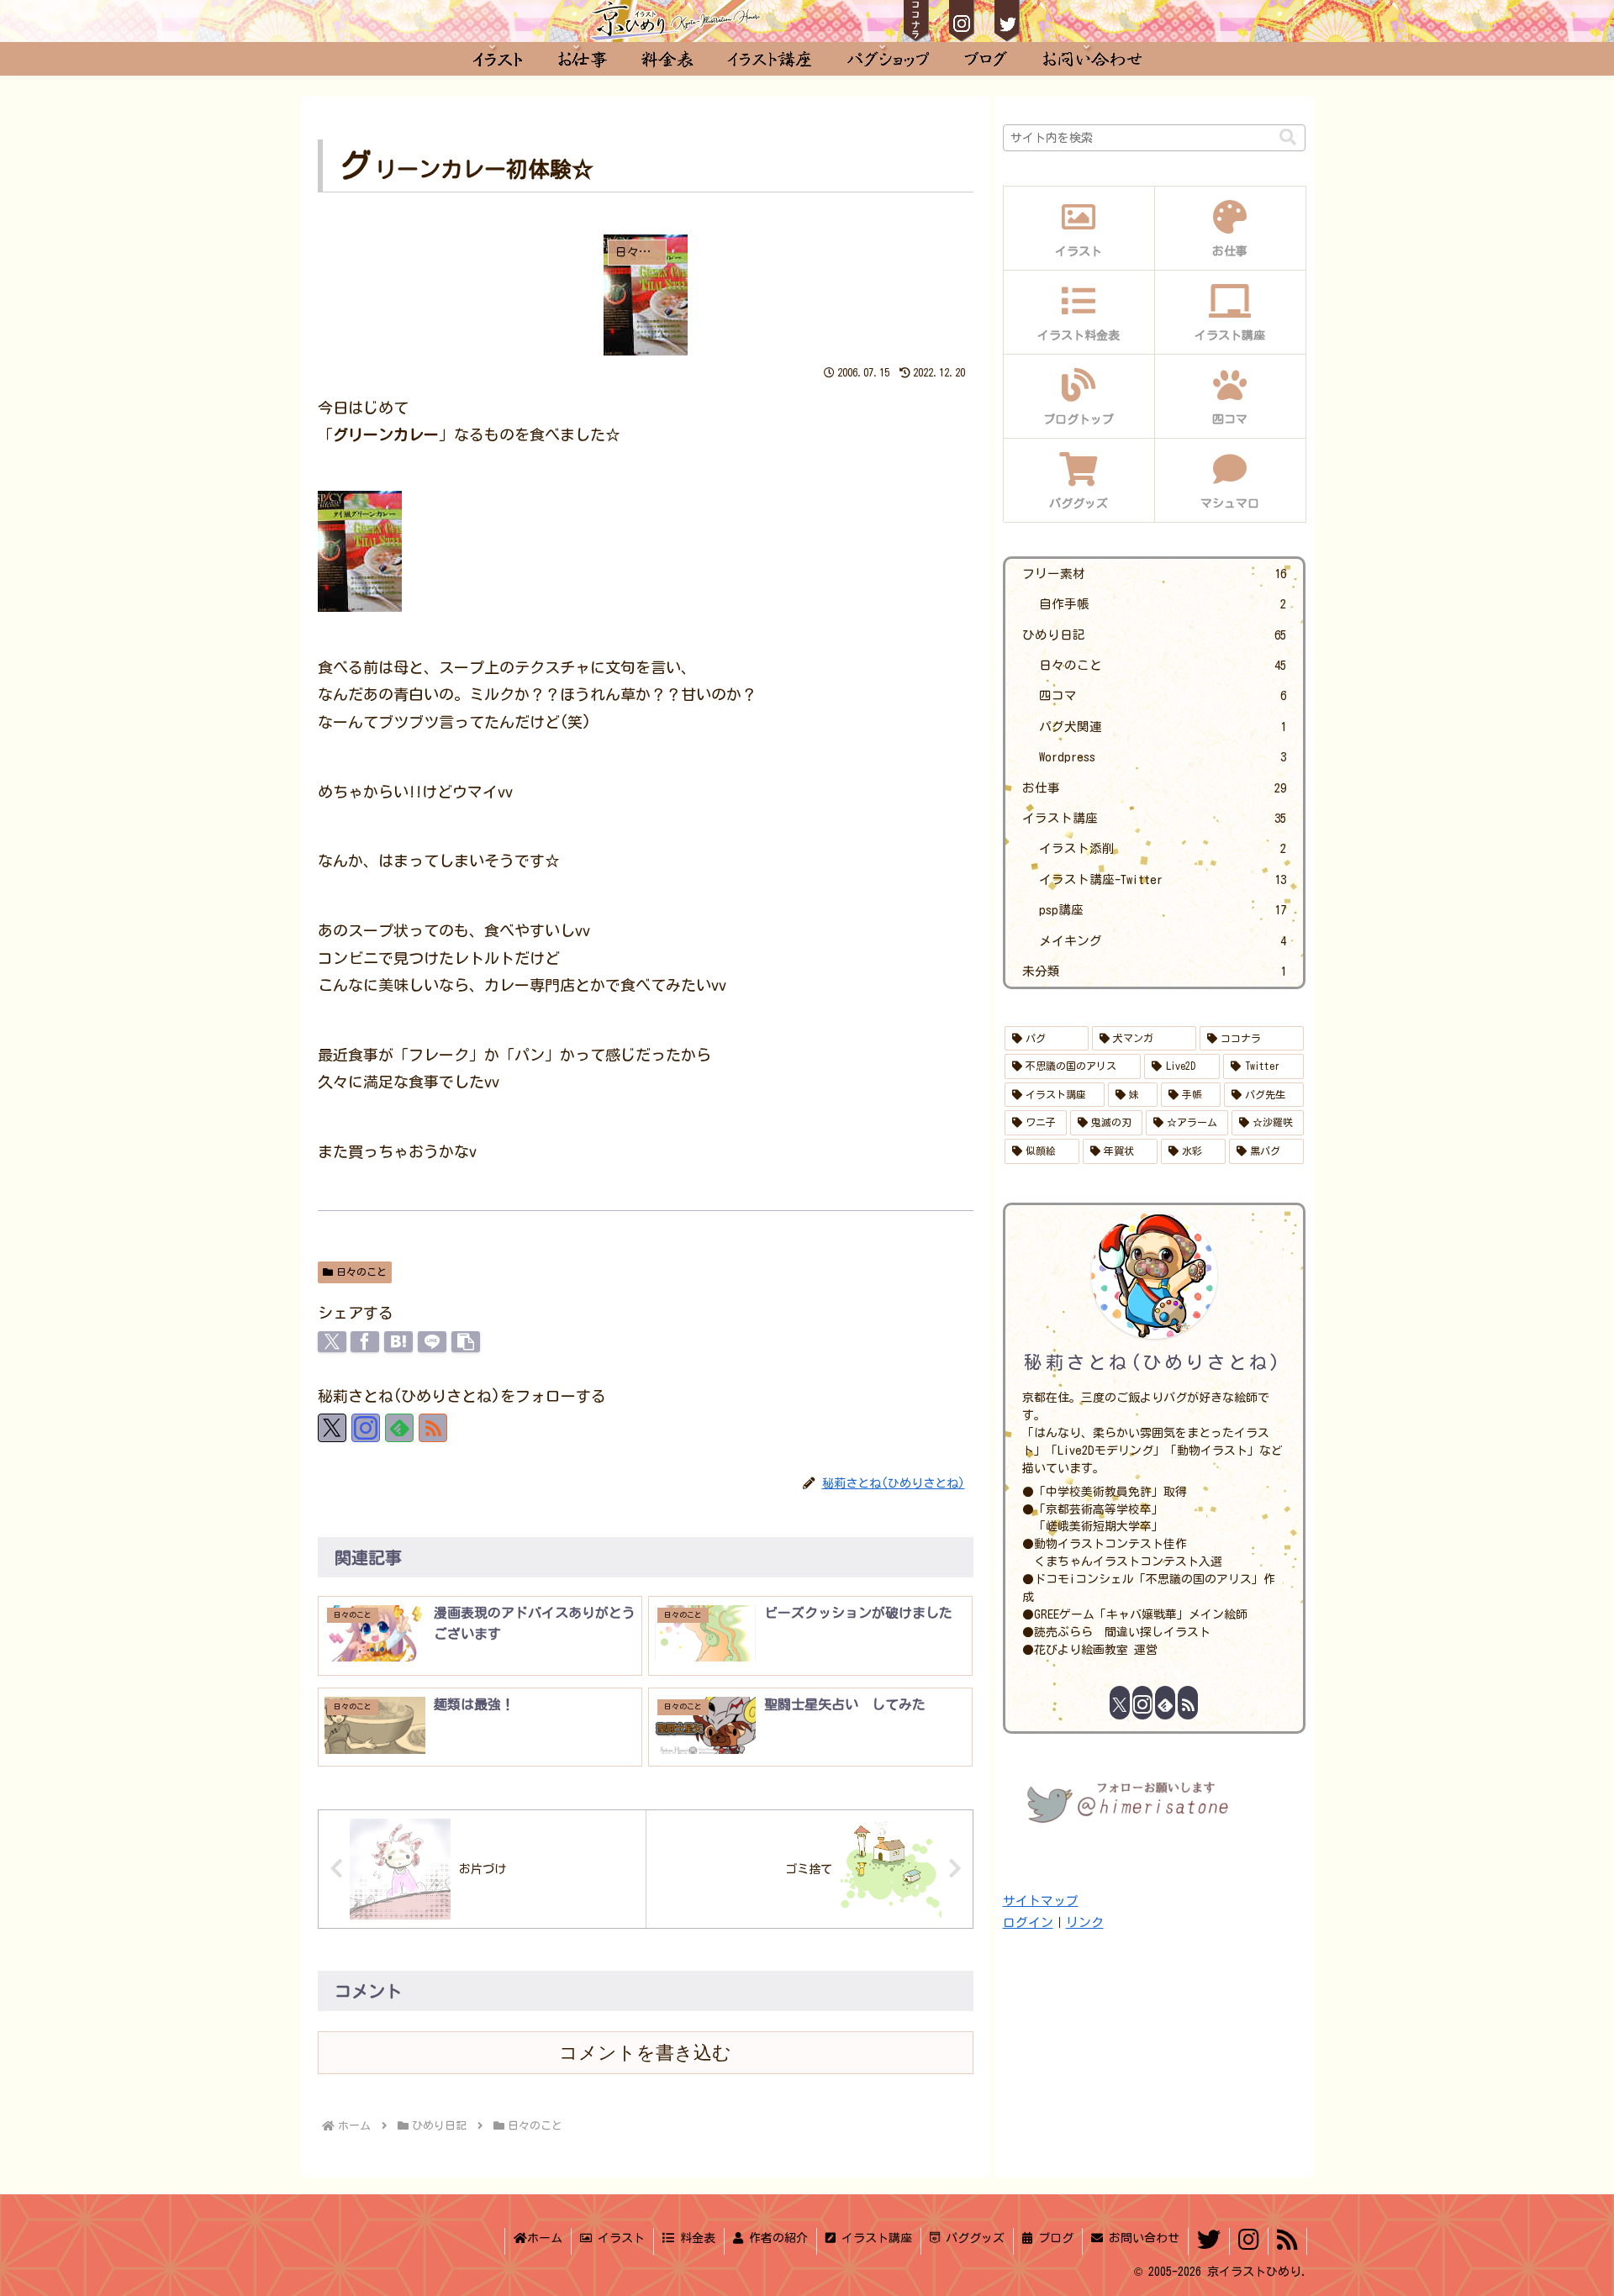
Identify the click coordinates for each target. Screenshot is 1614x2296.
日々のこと (361, 1272)
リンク (1085, 1922)
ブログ (1053, 2238)
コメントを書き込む (645, 2053)
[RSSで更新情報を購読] (433, 1428)
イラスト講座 (874, 2238)
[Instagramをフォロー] (366, 1428)
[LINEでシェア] (432, 1342)
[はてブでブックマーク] (398, 1342)
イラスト (618, 2238)
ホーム (545, 2238)
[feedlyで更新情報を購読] (399, 1428)
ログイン (1028, 1922)
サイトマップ (1041, 1901)
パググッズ (972, 2238)
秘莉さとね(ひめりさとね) (1153, 1362)
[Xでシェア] (332, 1342)
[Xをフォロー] (332, 1428)
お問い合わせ (1141, 2238)
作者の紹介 (775, 2238)
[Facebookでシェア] (365, 1342)
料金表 (695, 2238)
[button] (466, 1342)
